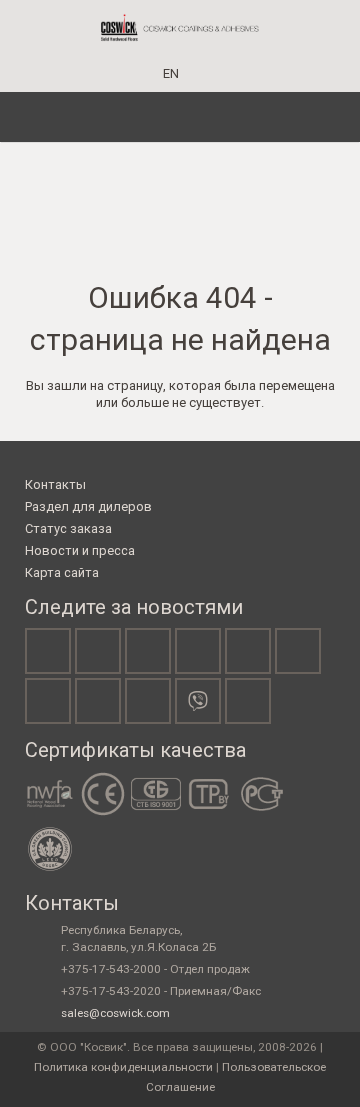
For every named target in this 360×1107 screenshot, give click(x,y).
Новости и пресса (80, 550)
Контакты (55, 484)
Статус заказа (68, 528)
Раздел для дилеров (88, 506)
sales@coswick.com (115, 1013)
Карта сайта (62, 572)
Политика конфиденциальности (123, 1067)
